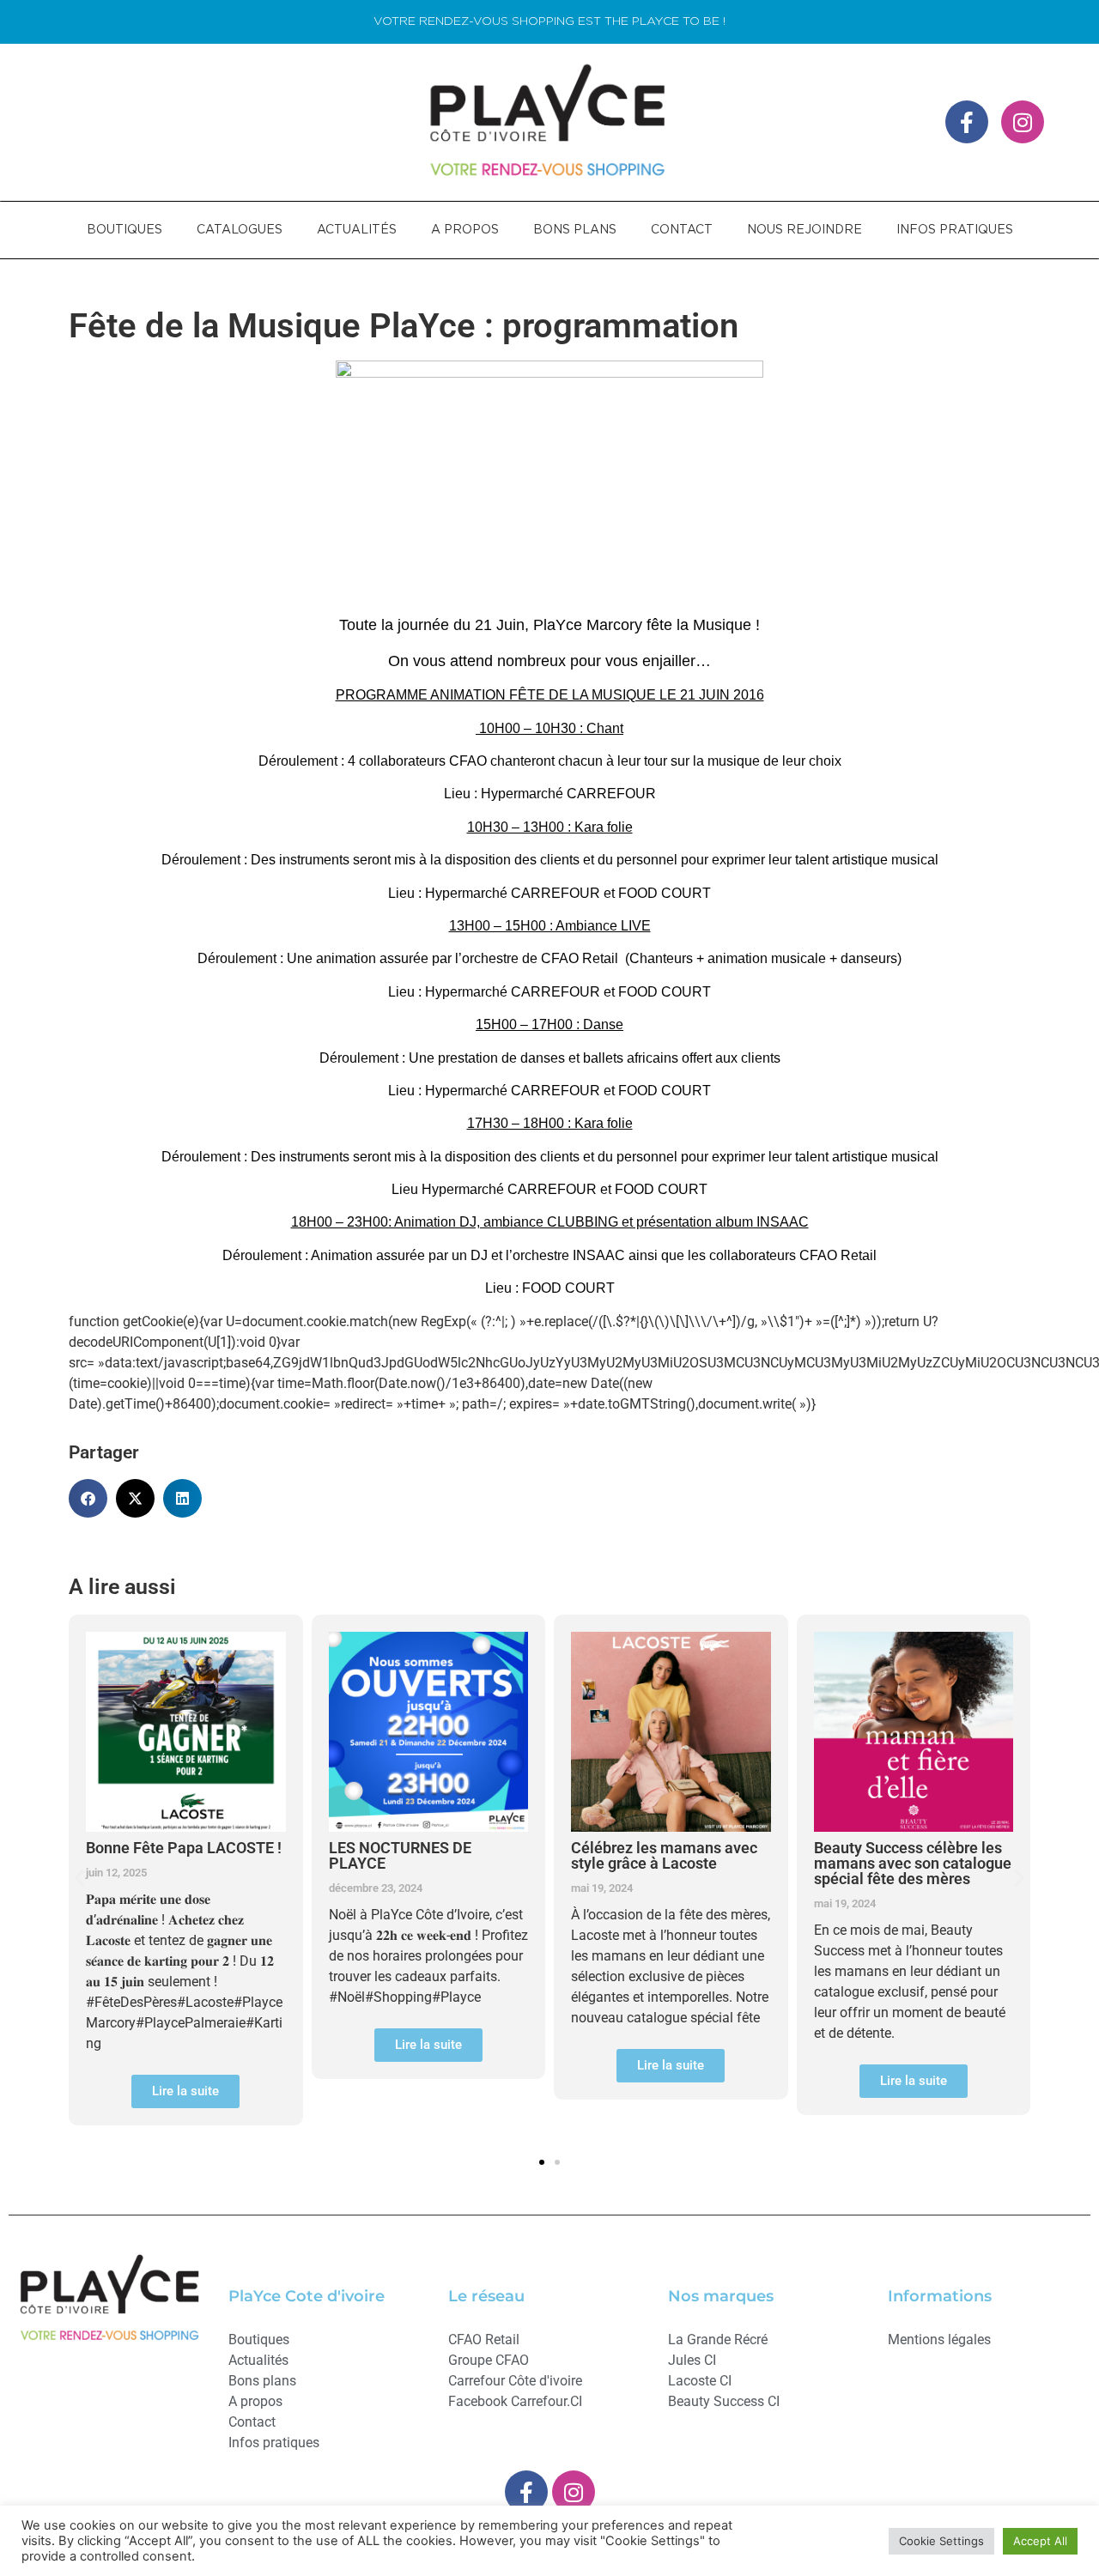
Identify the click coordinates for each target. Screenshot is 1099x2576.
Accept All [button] (1040, 2541)
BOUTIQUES (124, 230)
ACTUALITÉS (357, 230)
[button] (88, 1498)
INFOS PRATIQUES (955, 230)
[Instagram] (1023, 122)
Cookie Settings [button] (941, 2541)
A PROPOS (465, 230)
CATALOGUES (240, 230)
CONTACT (682, 230)
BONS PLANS (575, 230)
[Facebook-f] (967, 122)
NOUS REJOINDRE (805, 230)
